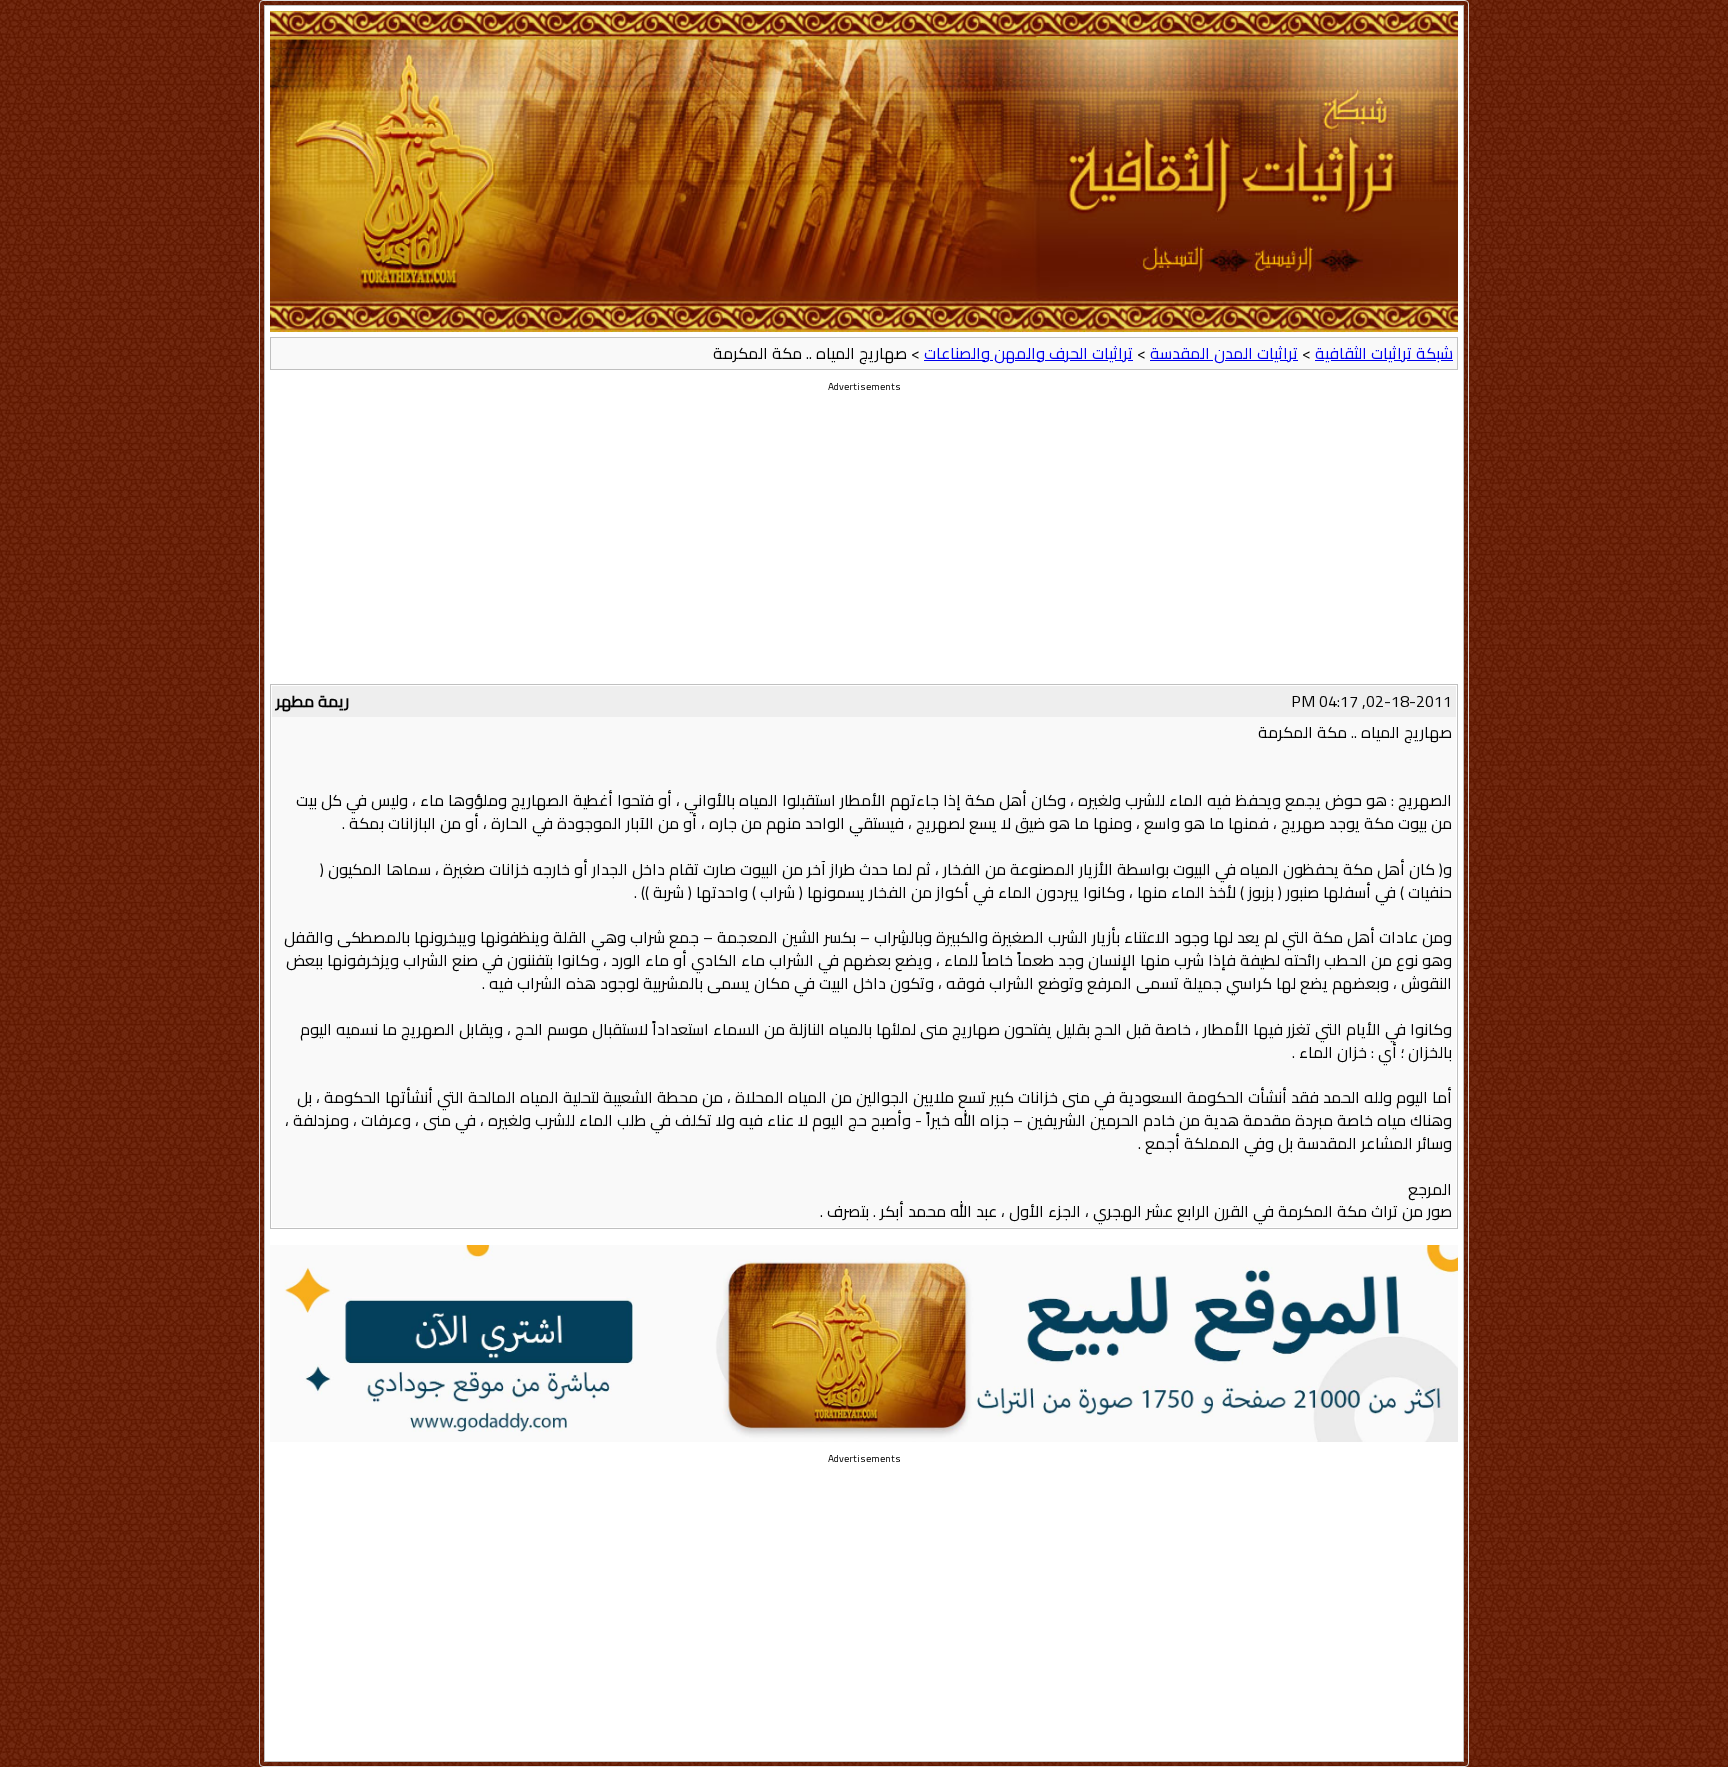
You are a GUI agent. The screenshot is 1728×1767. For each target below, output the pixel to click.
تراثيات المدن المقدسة (1224, 353)
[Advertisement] (864, 544)
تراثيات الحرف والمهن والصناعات (1028, 353)
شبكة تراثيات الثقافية (1384, 353)
